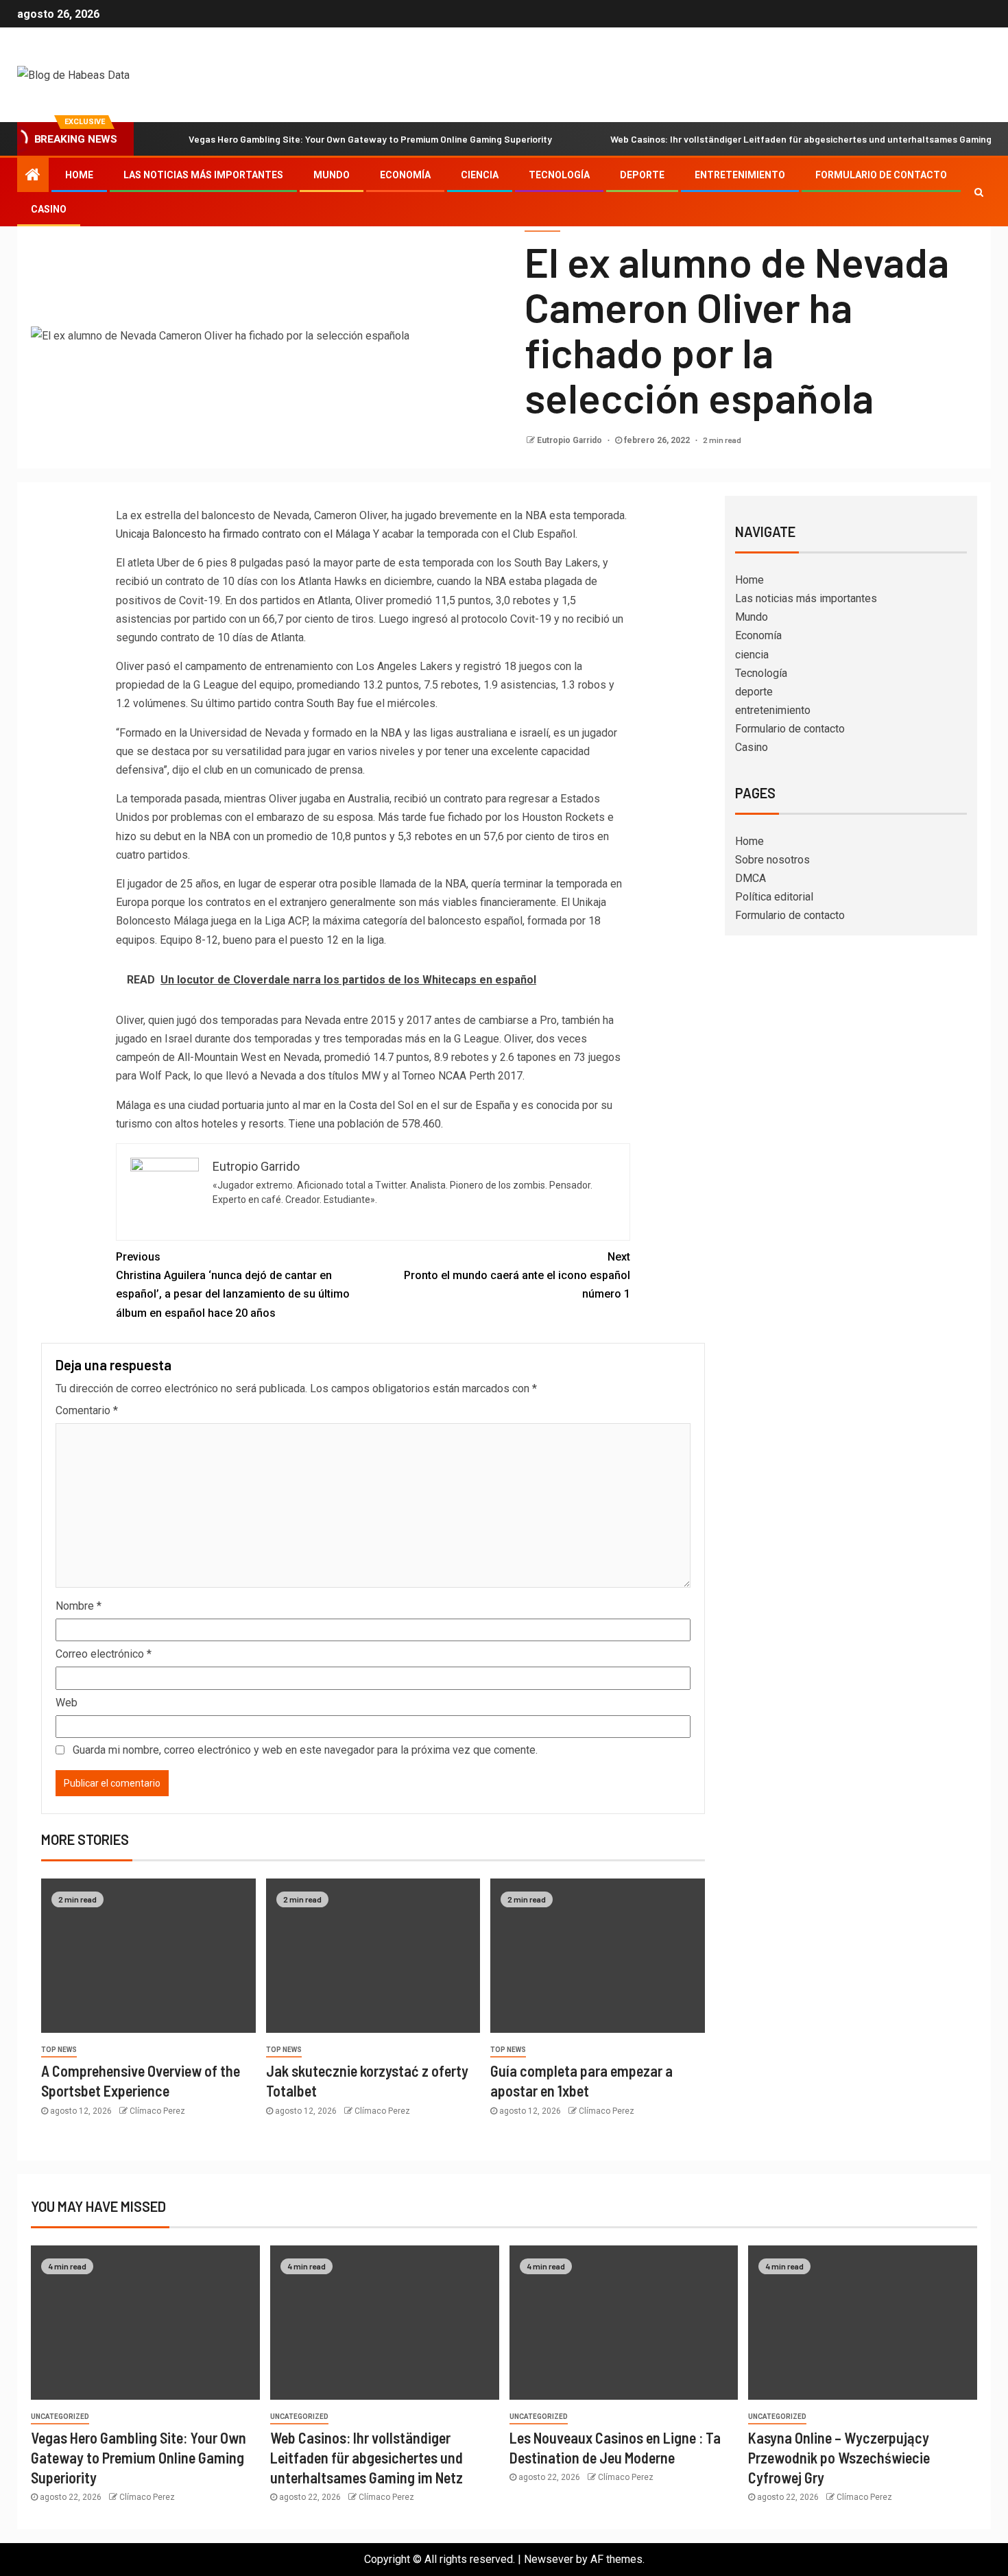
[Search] (979, 192)
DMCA (751, 878)
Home (79, 175)
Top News (59, 2050)
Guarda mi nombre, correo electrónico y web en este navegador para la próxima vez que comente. (305, 1750)
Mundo (332, 175)
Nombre (79, 1606)
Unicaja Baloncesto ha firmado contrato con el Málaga (243, 534)
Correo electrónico (104, 1654)
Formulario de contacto (881, 175)
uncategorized (60, 2417)
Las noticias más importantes (203, 175)
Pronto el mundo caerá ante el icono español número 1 (517, 1275)
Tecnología (559, 175)
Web (67, 1703)
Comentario (87, 1410)
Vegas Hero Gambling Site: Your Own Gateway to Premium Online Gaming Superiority (370, 139)
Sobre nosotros (772, 860)
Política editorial (774, 897)
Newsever (549, 2559)
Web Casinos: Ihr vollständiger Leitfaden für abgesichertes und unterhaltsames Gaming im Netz (367, 2458)
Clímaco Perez (157, 2111)
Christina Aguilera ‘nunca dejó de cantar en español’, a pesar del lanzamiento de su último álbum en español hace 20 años (233, 1285)
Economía (405, 175)
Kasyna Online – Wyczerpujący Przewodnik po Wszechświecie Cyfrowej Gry (839, 2458)
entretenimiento (740, 175)
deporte (642, 175)
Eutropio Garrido (571, 440)
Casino (49, 209)
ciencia (480, 175)
